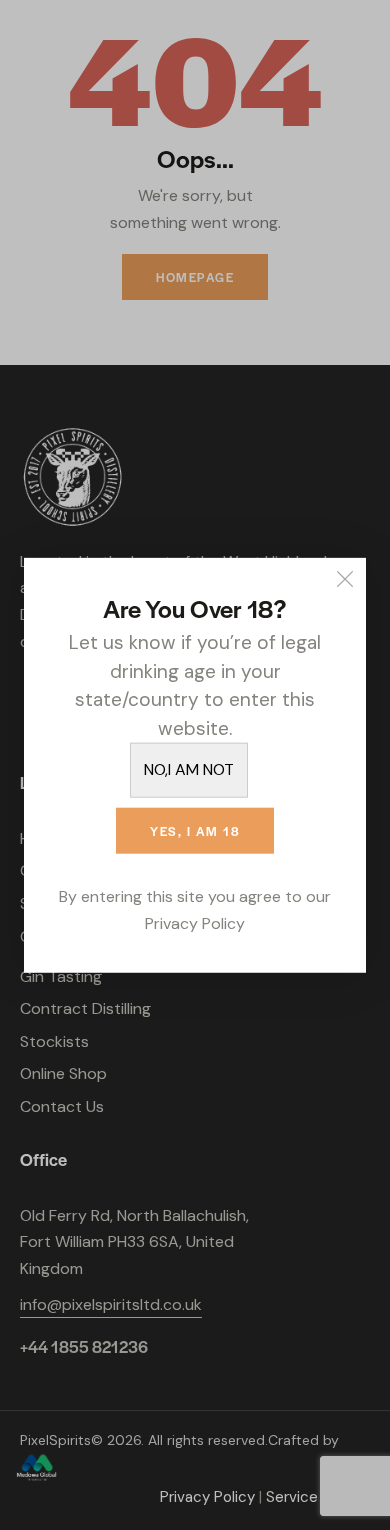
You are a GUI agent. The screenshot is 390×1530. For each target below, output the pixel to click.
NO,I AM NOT (189, 769)
